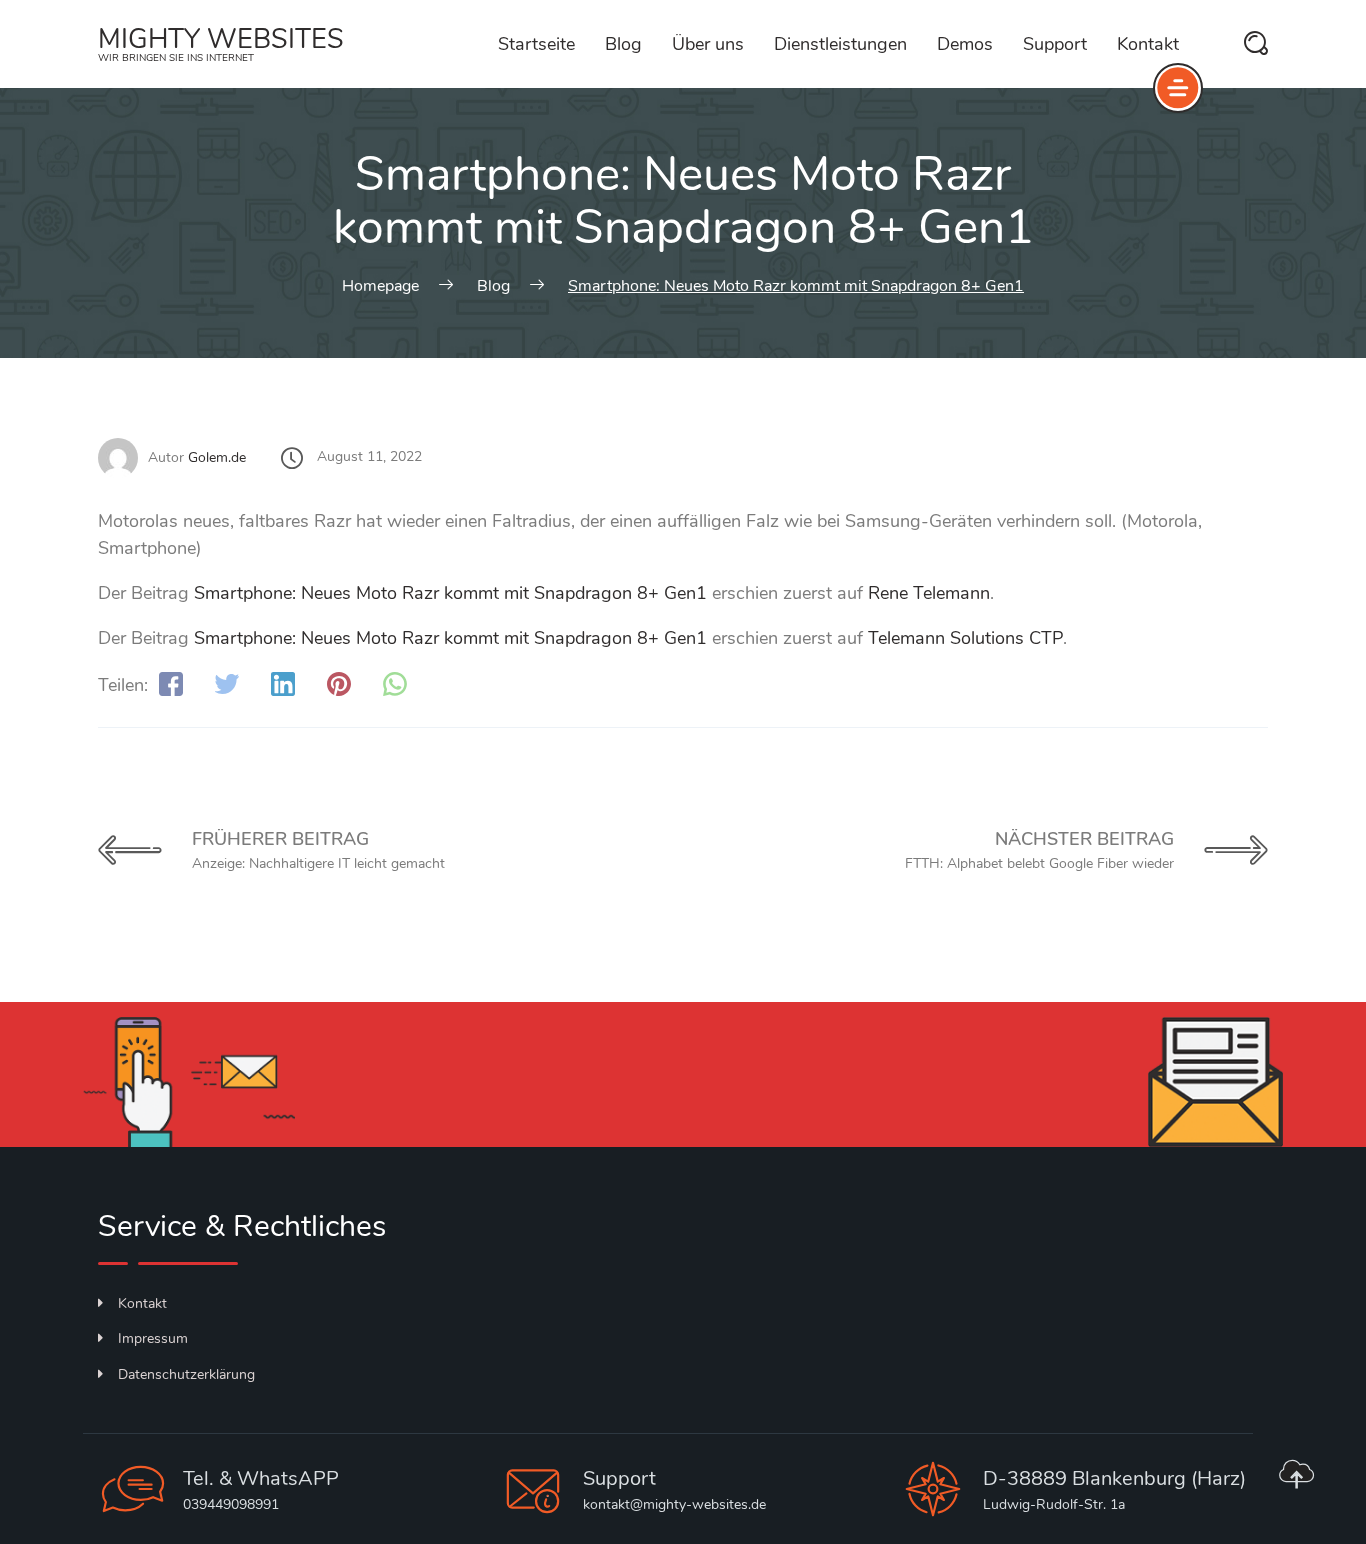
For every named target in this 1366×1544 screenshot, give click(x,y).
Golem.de (217, 457)
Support (1055, 44)
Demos (965, 44)
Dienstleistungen (840, 44)
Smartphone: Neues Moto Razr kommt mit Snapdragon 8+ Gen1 (450, 593)
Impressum (153, 1338)
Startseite (536, 44)
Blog (623, 44)
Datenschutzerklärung (186, 1374)
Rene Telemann (929, 593)
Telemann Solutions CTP (965, 638)
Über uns (708, 44)
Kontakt (1148, 44)
